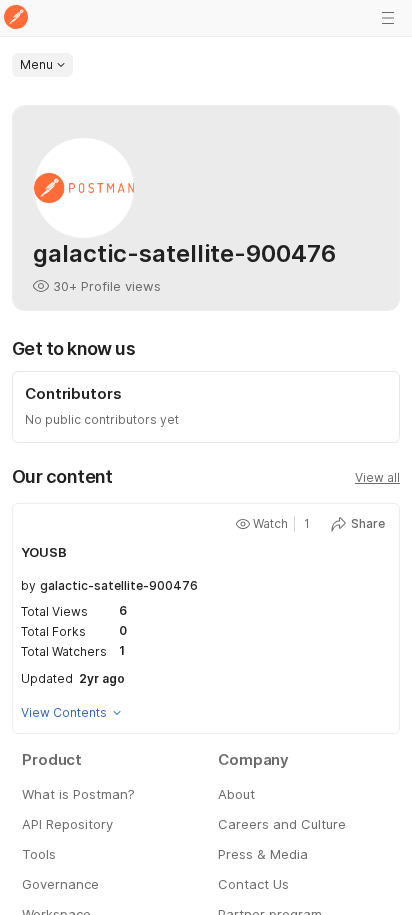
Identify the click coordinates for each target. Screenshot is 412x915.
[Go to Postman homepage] (16, 18)
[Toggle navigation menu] (388, 18)
